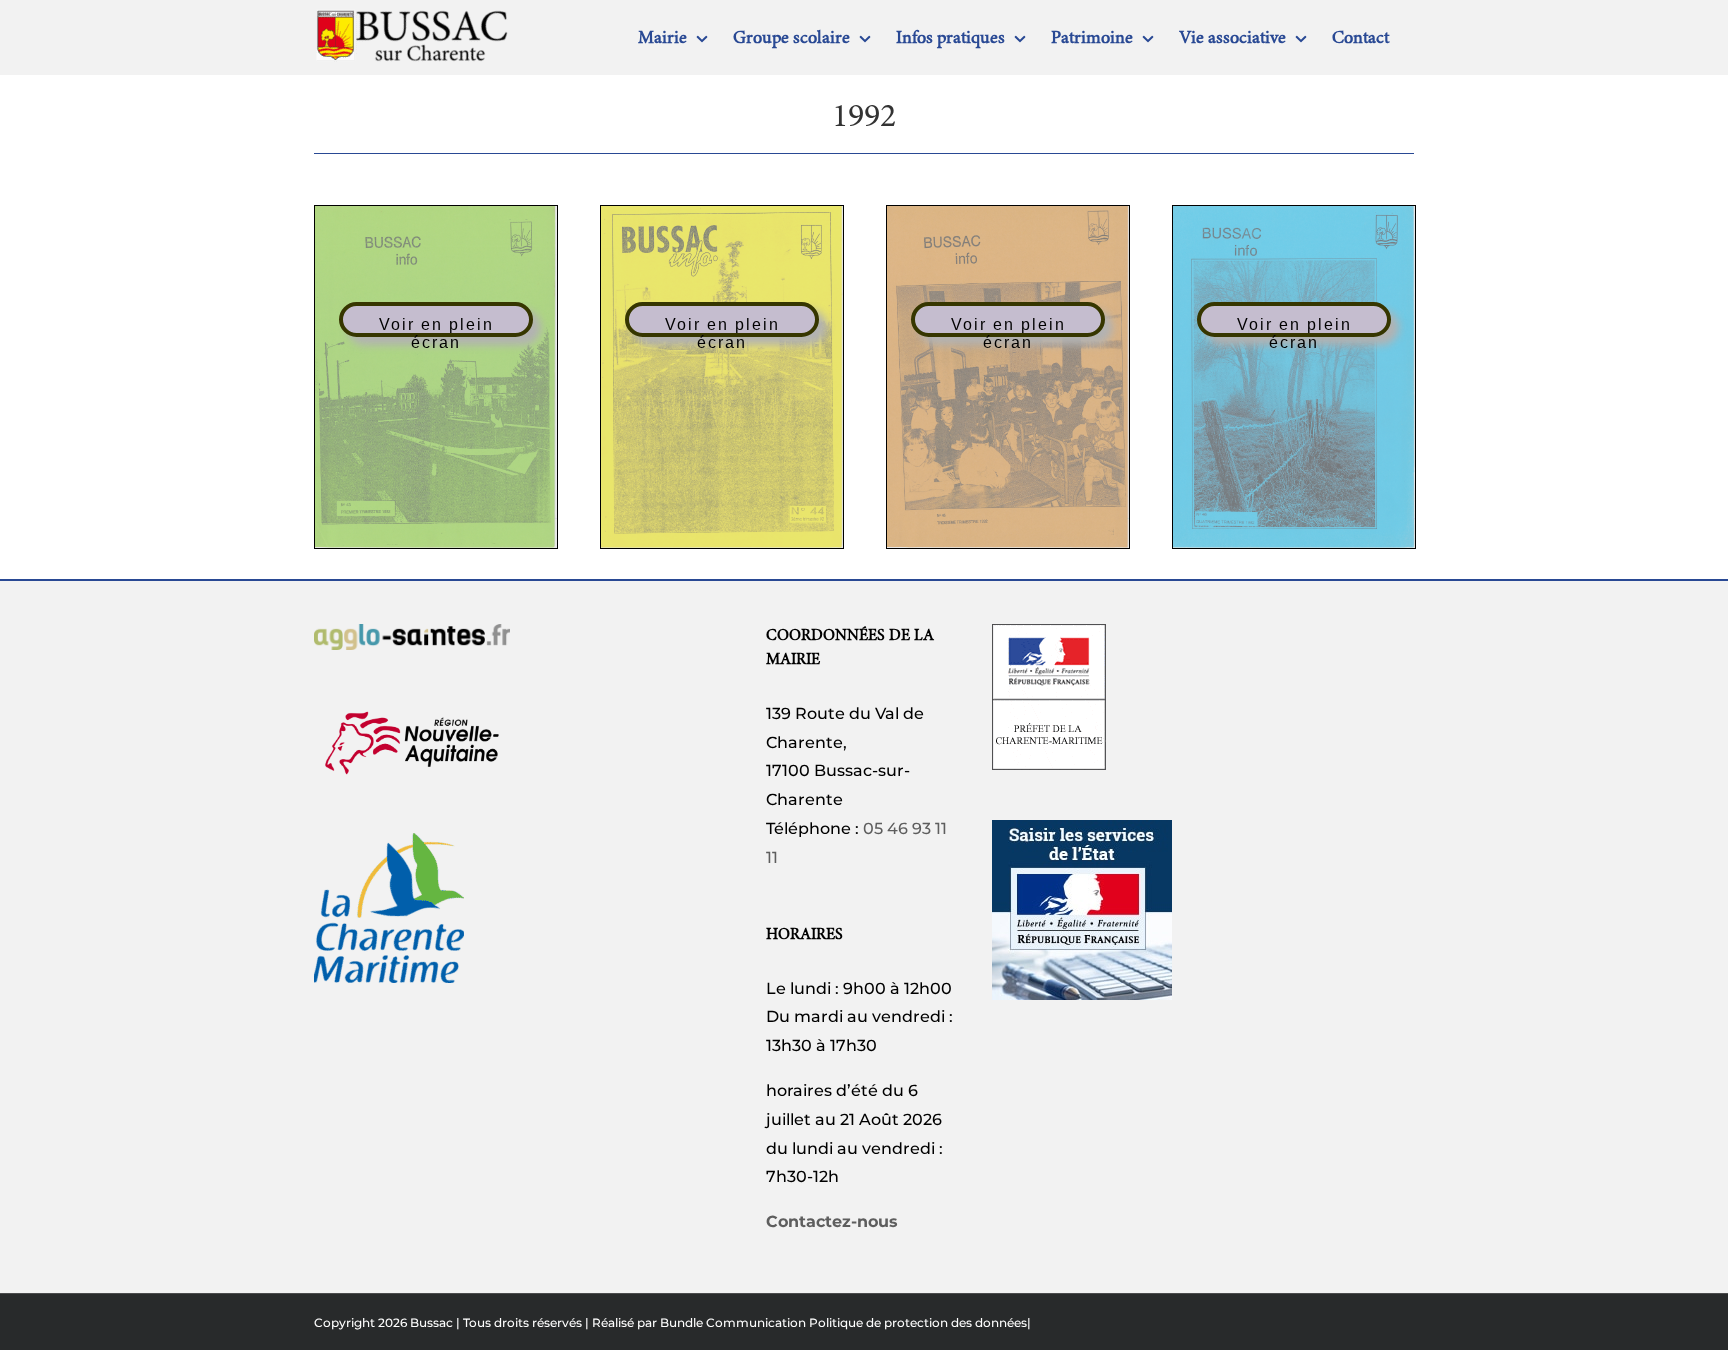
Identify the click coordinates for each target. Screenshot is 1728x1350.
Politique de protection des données (918, 1322)
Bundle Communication (733, 1322)
